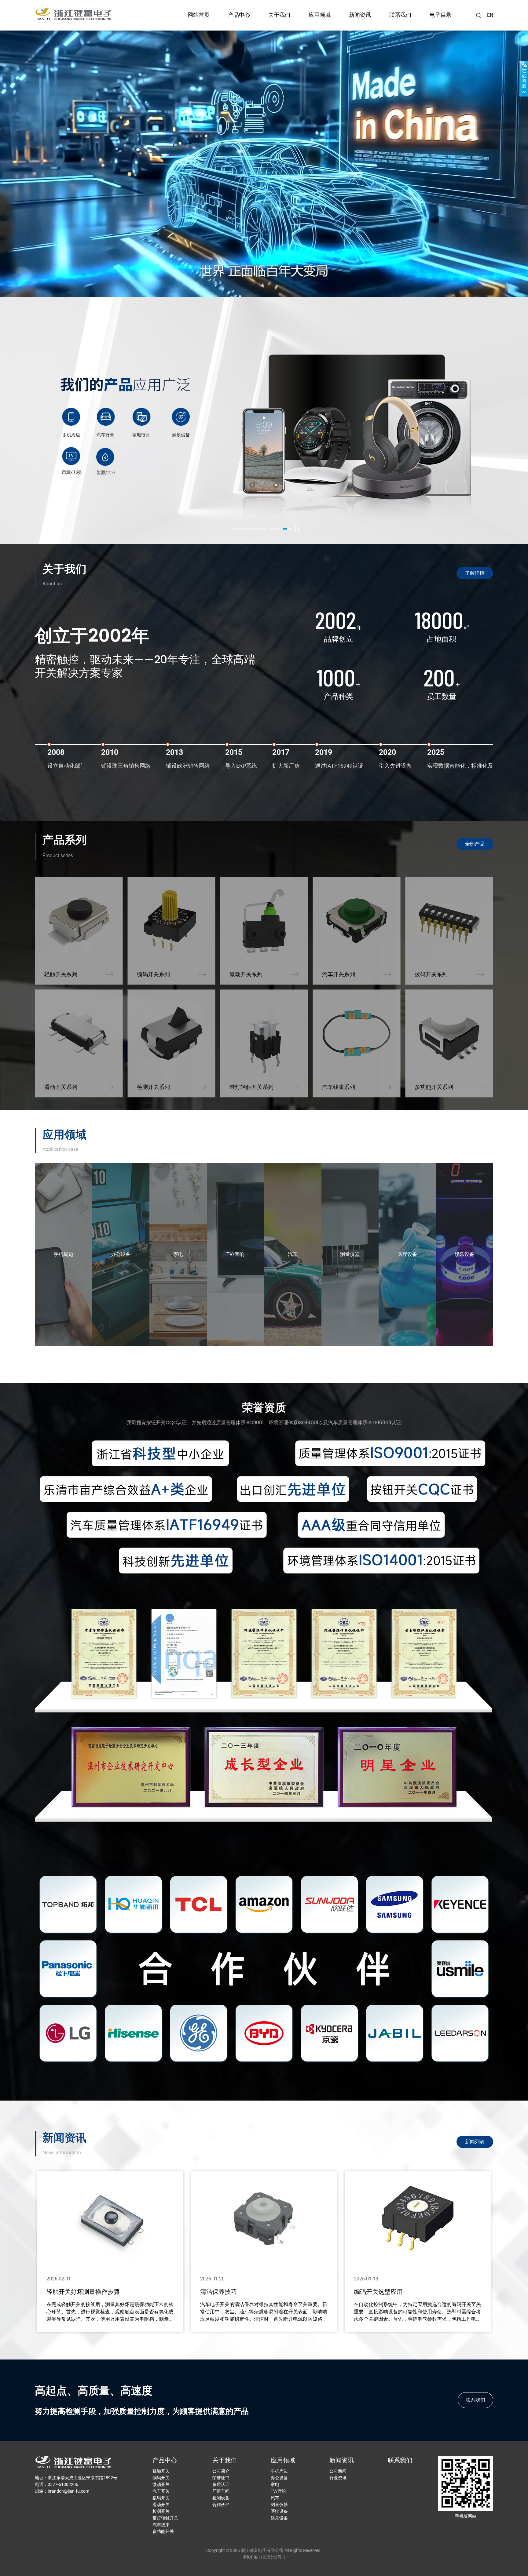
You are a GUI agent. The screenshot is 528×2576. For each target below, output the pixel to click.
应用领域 (320, 15)
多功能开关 (163, 2531)
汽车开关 (161, 2491)
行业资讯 (338, 2478)
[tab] (249, 529)
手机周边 (279, 2471)
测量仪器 (279, 2505)
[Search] (479, 15)
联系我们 (400, 15)
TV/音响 (279, 2491)
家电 (275, 2484)
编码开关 (161, 2478)
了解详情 (475, 573)
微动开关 (161, 2484)
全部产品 (475, 844)
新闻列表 (475, 2142)
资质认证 (221, 2484)
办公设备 (279, 2478)
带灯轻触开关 (165, 2518)
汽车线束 (161, 2525)
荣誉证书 (221, 2478)
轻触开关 (161, 2471)
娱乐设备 (279, 2518)
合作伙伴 (221, 2505)
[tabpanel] (264, 420)
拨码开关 (161, 2498)
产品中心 (239, 15)
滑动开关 (161, 2505)
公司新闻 (338, 2471)
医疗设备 (279, 2511)
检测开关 (161, 2511)
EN (490, 15)
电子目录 (441, 15)
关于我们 (279, 15)
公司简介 (221, 2471)
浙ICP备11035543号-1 (264, 2557)
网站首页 (199, 15)
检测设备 (221, 2498)
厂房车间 (221, 2491)
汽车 (275, 2498)
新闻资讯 (360, 15)
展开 (524, 78)
